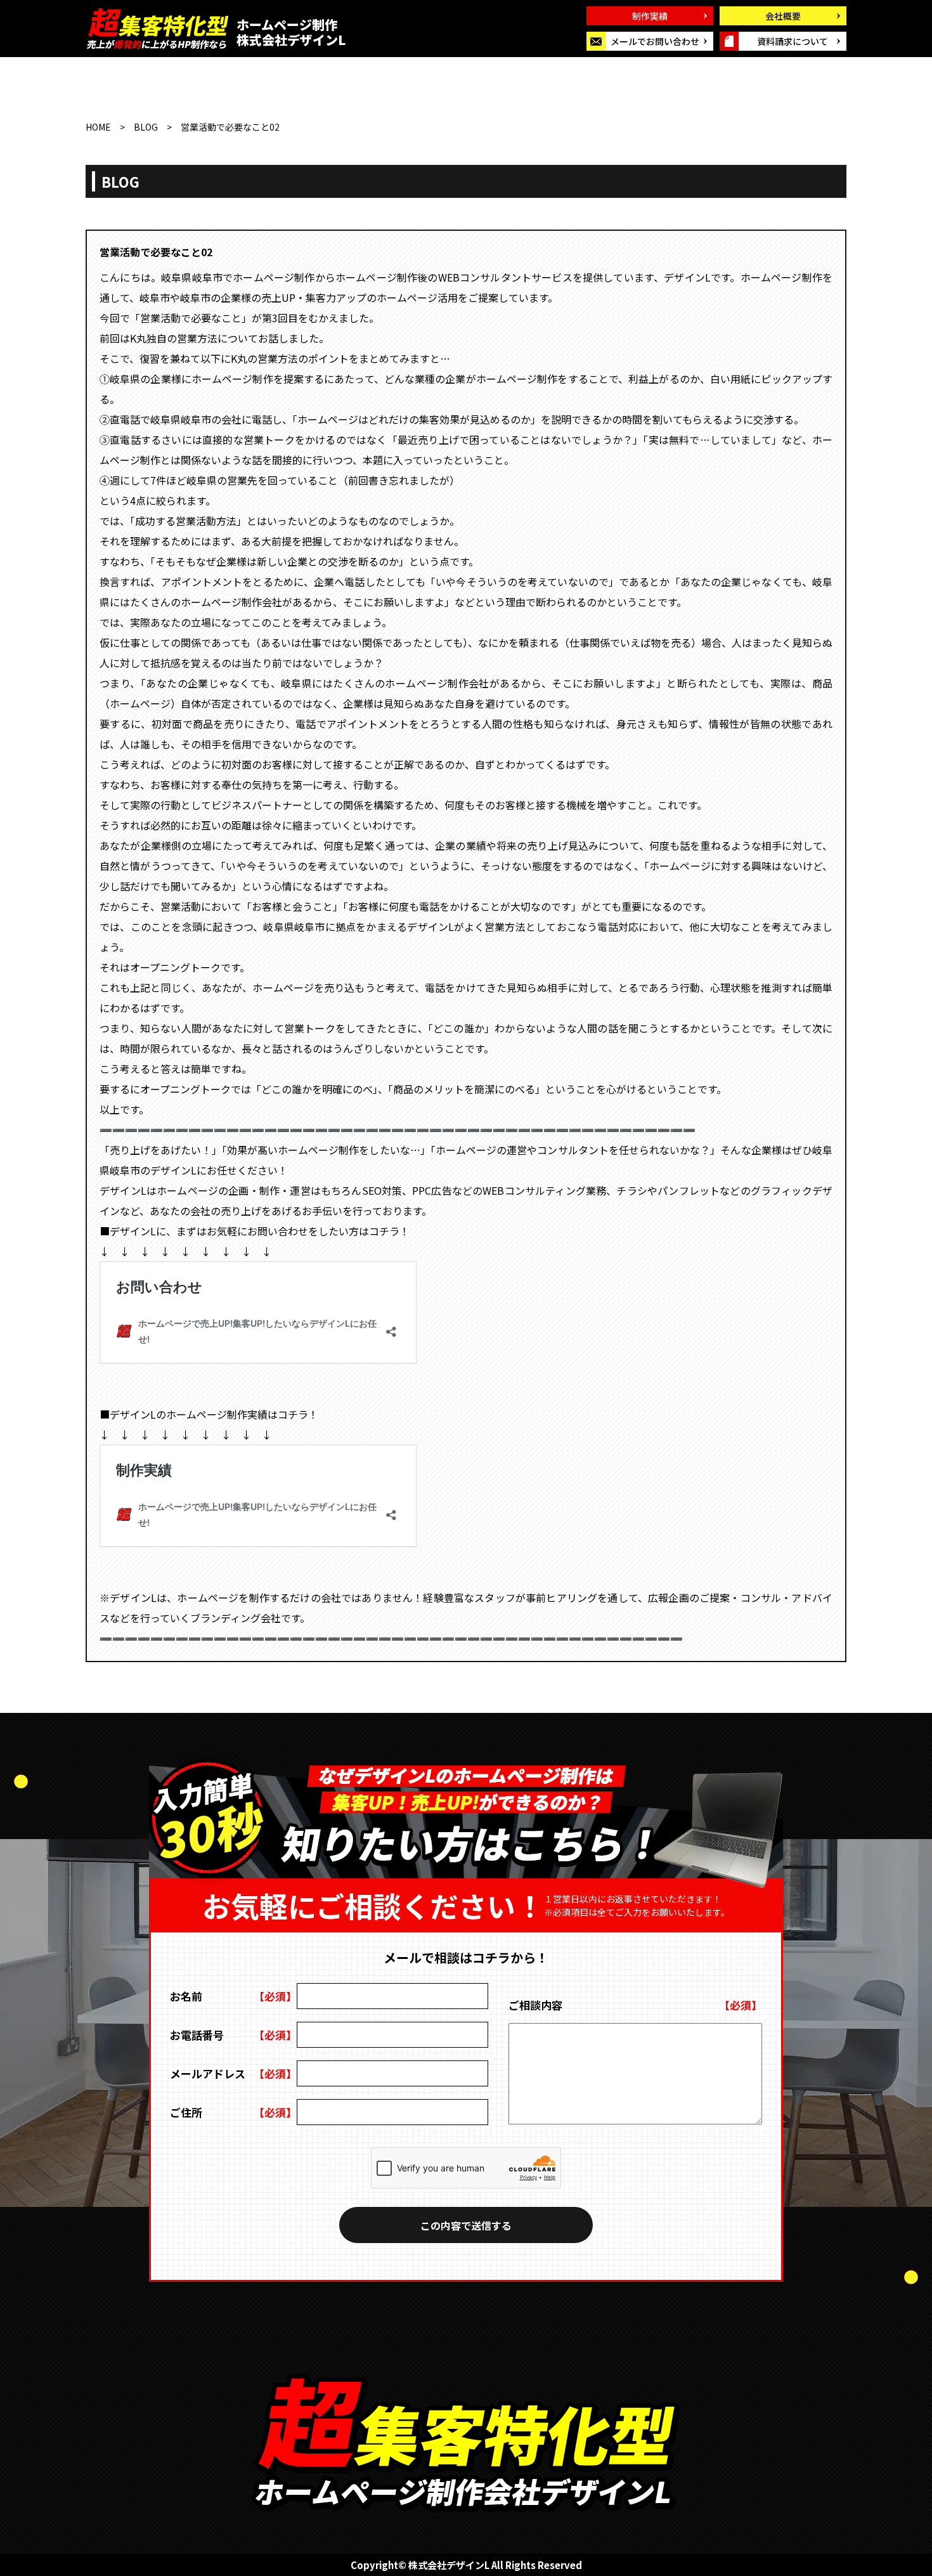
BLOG (146, 127)
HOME (98, 127)
